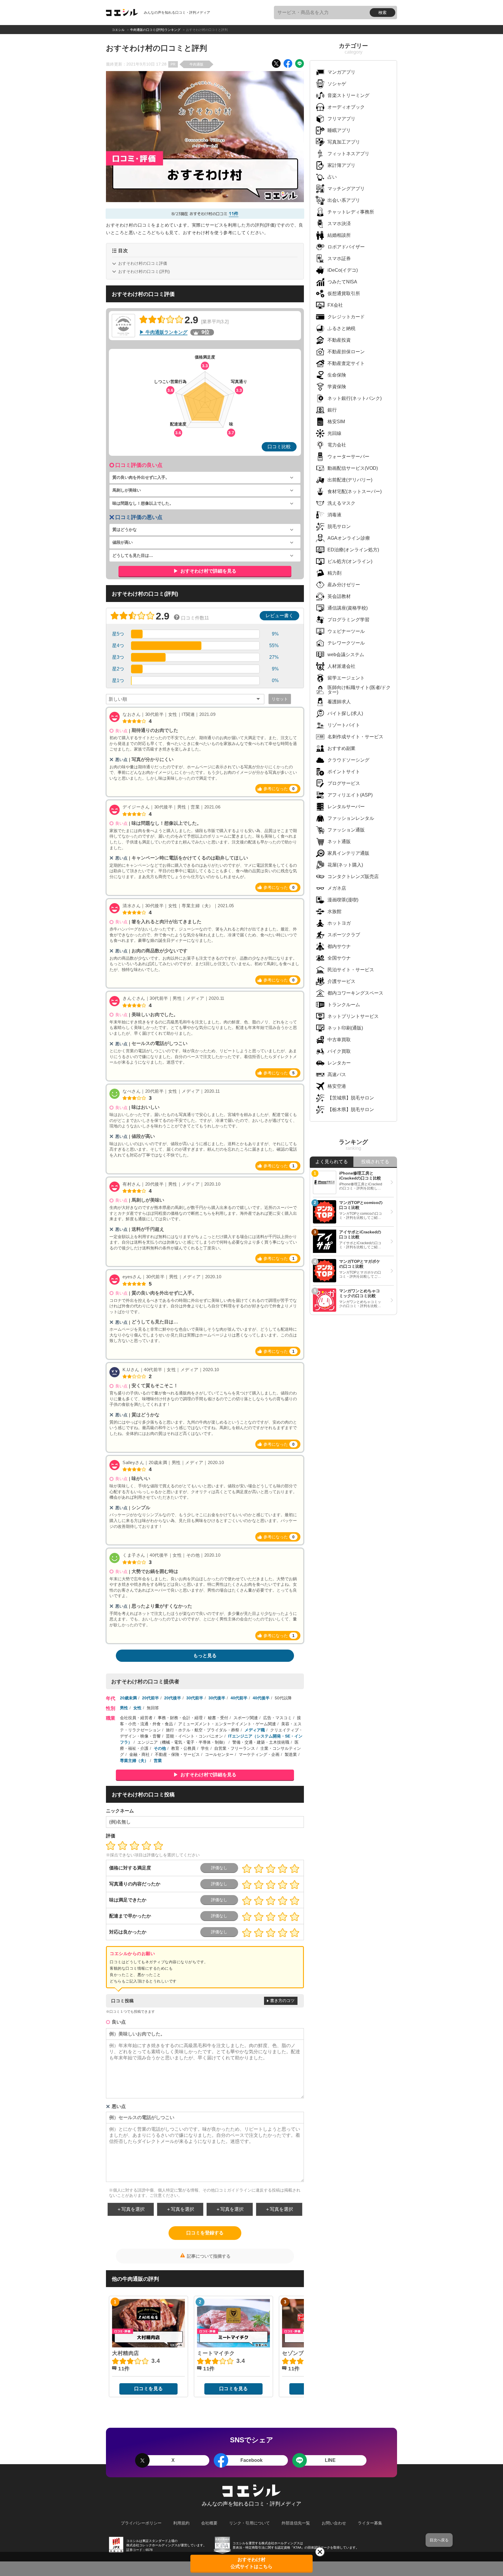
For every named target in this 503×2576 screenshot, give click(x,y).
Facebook (251, 2460)
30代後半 (217, 1698)
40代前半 (239, 1698)
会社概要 (209, 2523)
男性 (124, 1708)
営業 (158, 1761)
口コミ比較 (279, 447)
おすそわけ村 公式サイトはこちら (251, 2563)
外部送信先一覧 (296, 2523)
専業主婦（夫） (134, 1761)
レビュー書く (279, 616)
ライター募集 (370, 2523)
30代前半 (195, 1698)
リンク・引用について (249, 2523)
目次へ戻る (439, 2540)
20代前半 (150, 1698)
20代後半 (173, 1698)
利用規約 (181, 2523)
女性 (137, 1708)
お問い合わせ (334, 2523)
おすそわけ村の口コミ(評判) (144, 271)
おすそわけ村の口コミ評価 (143, 263)
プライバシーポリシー (141, 2523)
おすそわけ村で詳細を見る (208, 571)
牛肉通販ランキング (167, 332)
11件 (234, 214)
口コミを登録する (205, 2233)
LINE (330, 2460)
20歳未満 (128, 1698)
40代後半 (261, 1698)
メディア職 (255, 1730)
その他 (160, 1748)
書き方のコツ (282, 2001)
